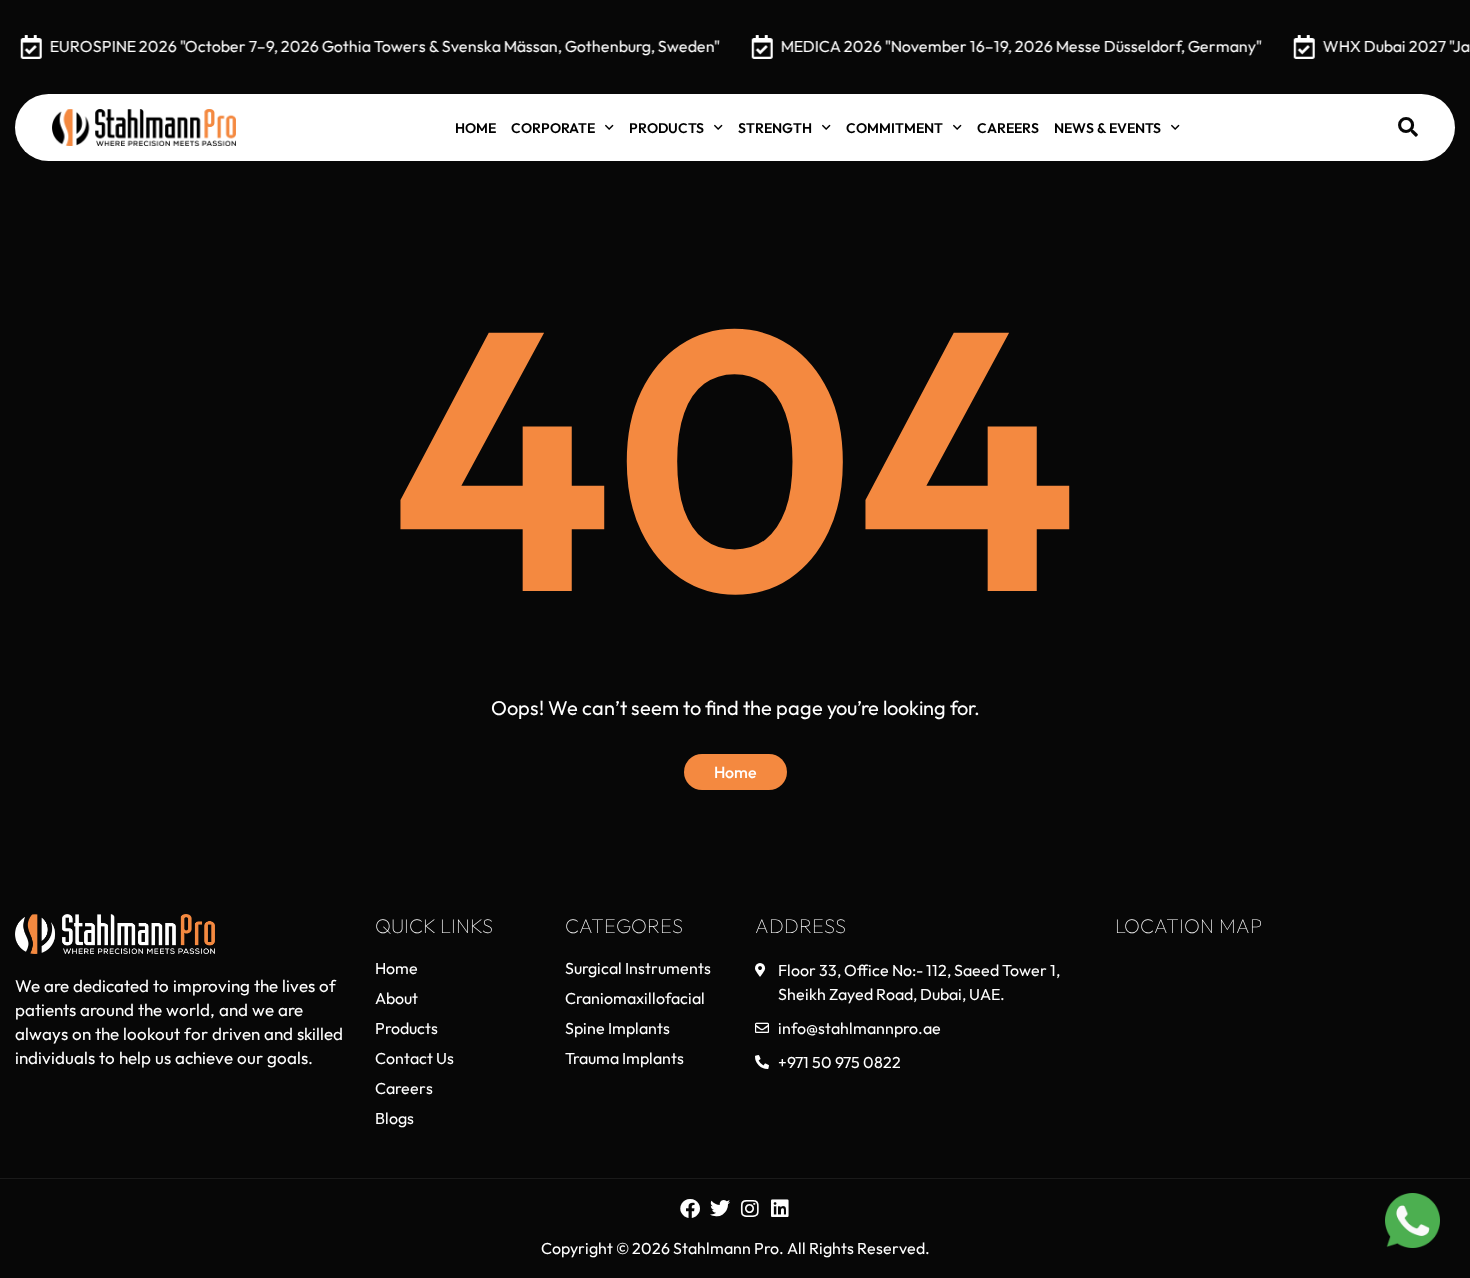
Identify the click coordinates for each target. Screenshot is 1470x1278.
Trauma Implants (624, 1058)
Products (666, 128)
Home (475, 128)
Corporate (553, 128)
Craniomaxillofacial (635, 998)
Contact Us (414, 1058)
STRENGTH (775, 128)
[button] (1408, 127)
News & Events (1107, 128)
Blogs (394, 1118)
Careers (1008, 128)
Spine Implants (617, 1028)
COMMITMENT (894, 128)
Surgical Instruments (638, 968)
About (396, 998)
